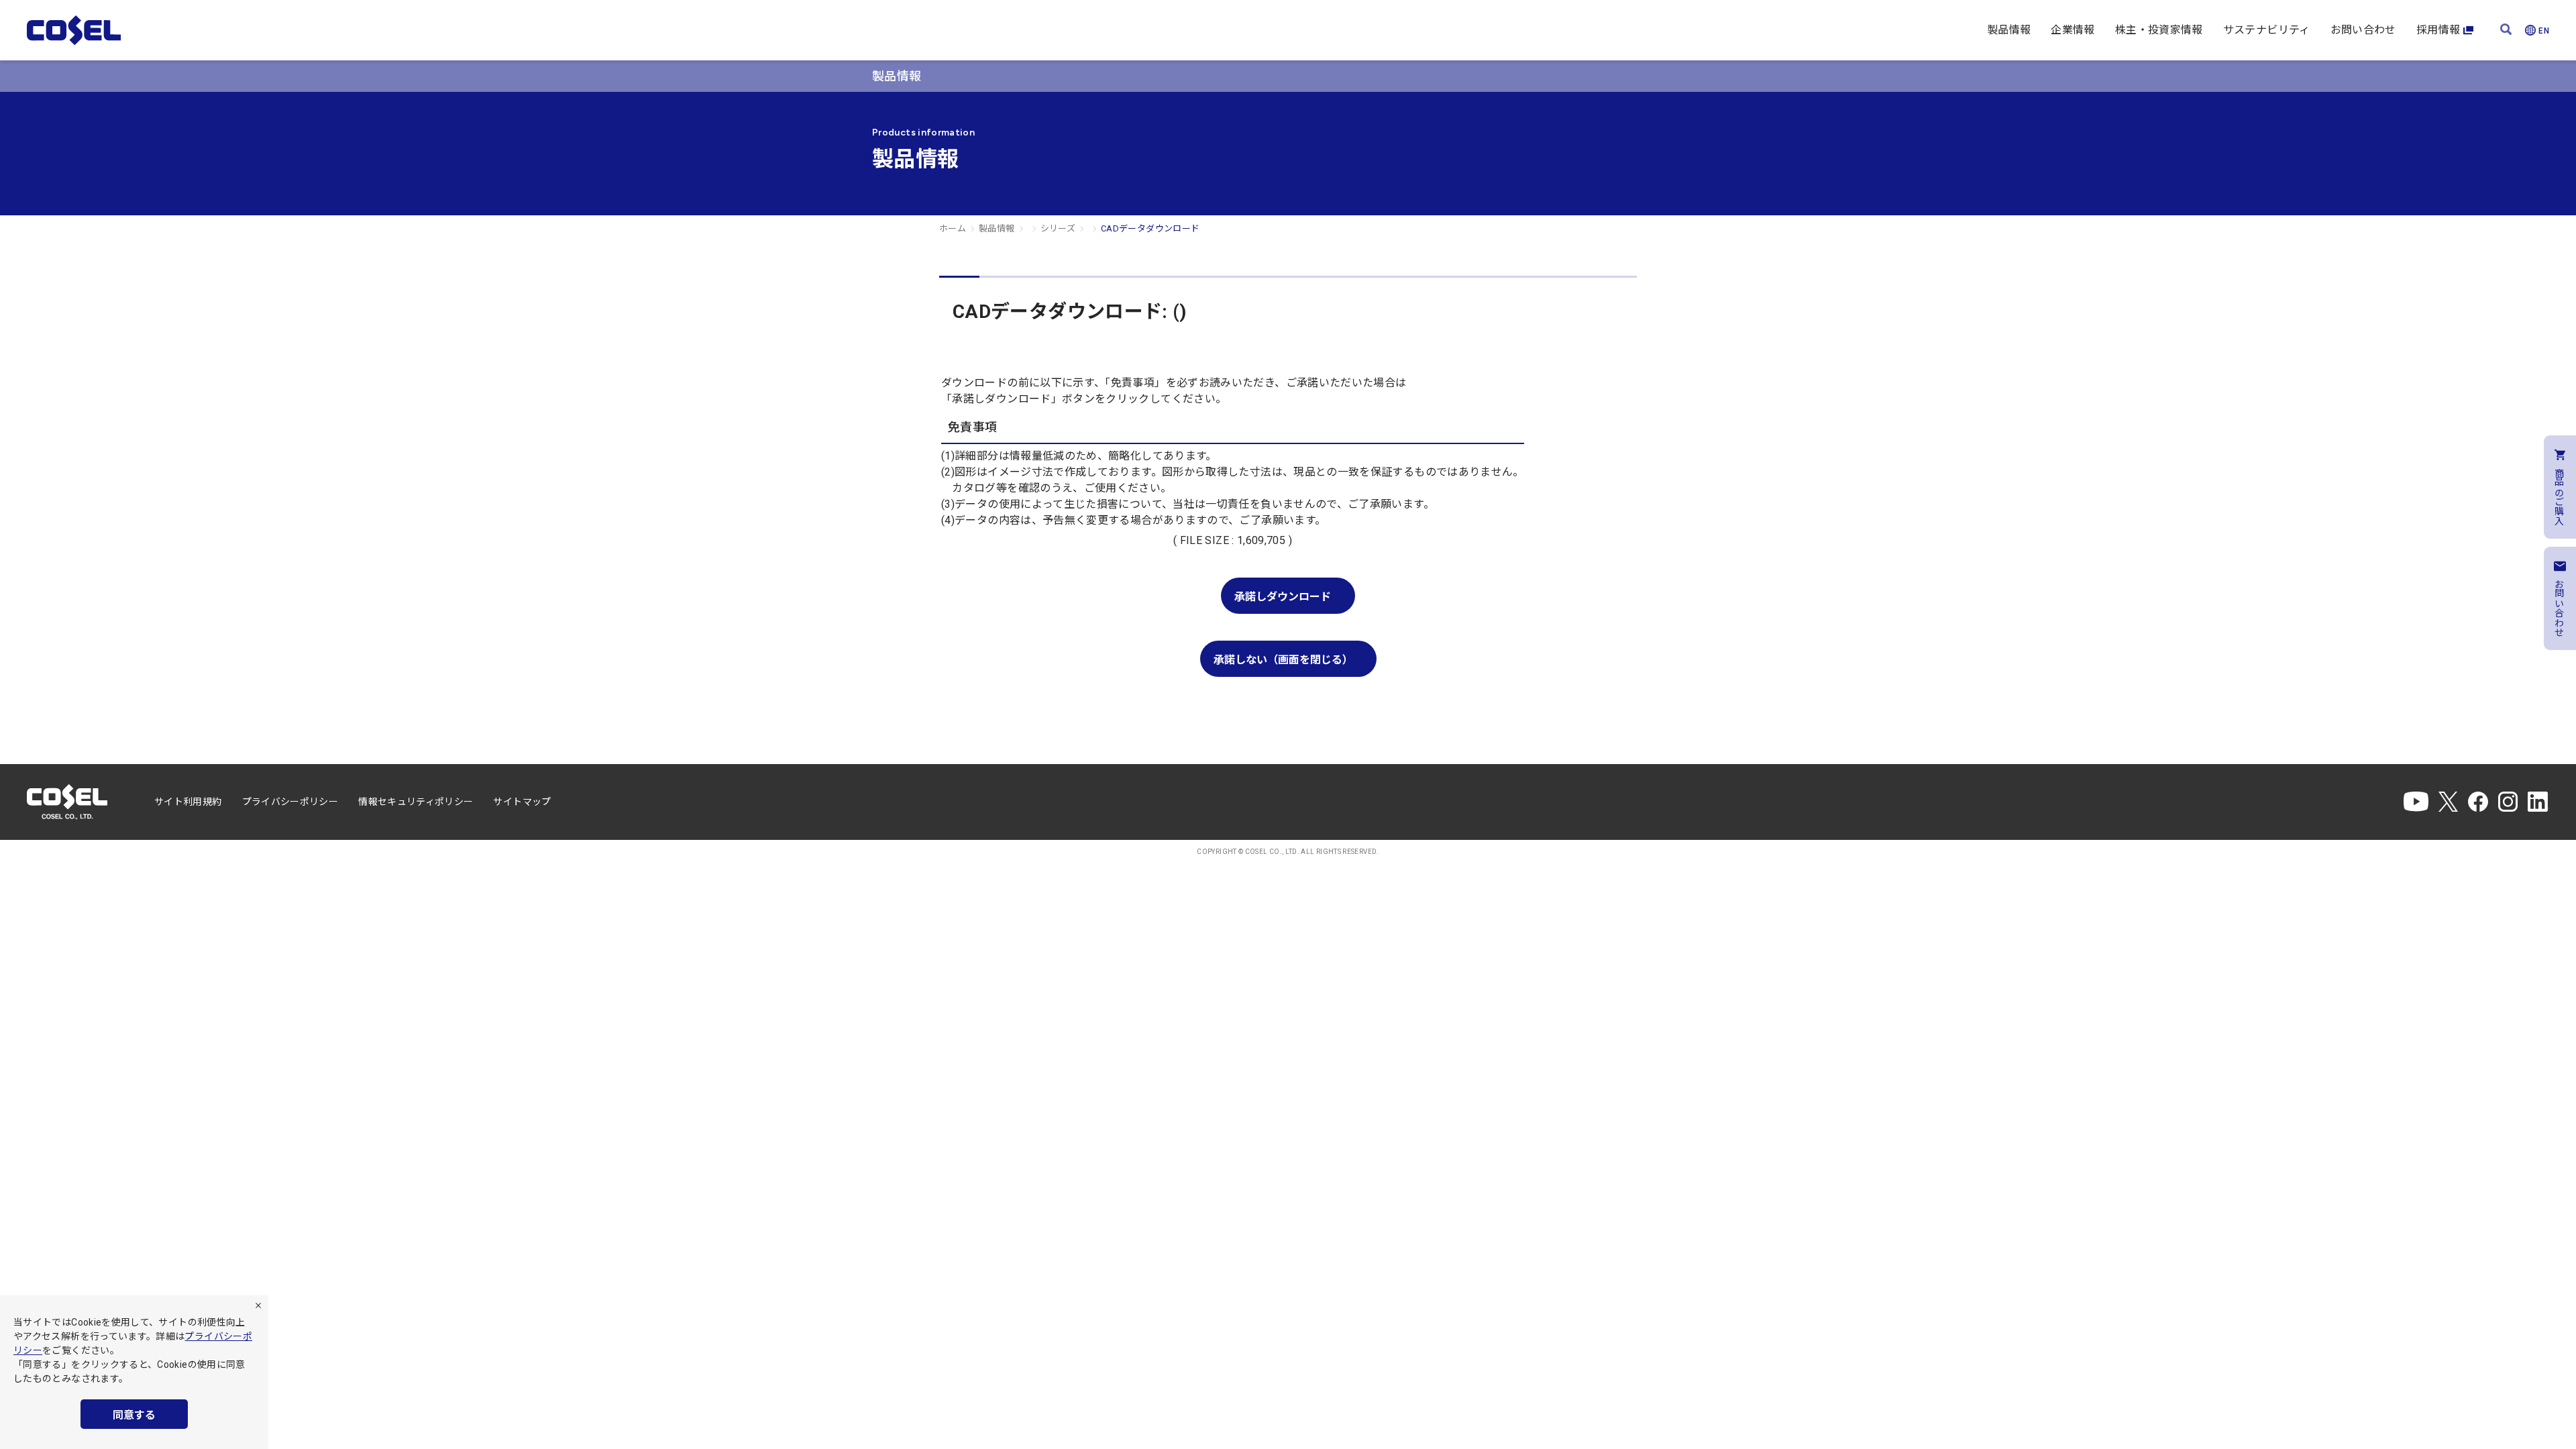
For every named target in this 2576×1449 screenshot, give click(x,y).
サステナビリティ (2267, 30)
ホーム (953, 228)
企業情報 (2073, 30)
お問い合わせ (2363, 30)
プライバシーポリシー (290, 802)
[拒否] (258, 1305)
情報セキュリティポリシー (416, 802)
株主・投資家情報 (2159, 30)
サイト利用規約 (188, 802)
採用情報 (2438, 30)
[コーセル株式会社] (74, 30)
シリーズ (1058, 228)
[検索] (2506, 31)
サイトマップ (522, 802)
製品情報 (2009, 30)
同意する (134, 1415)
